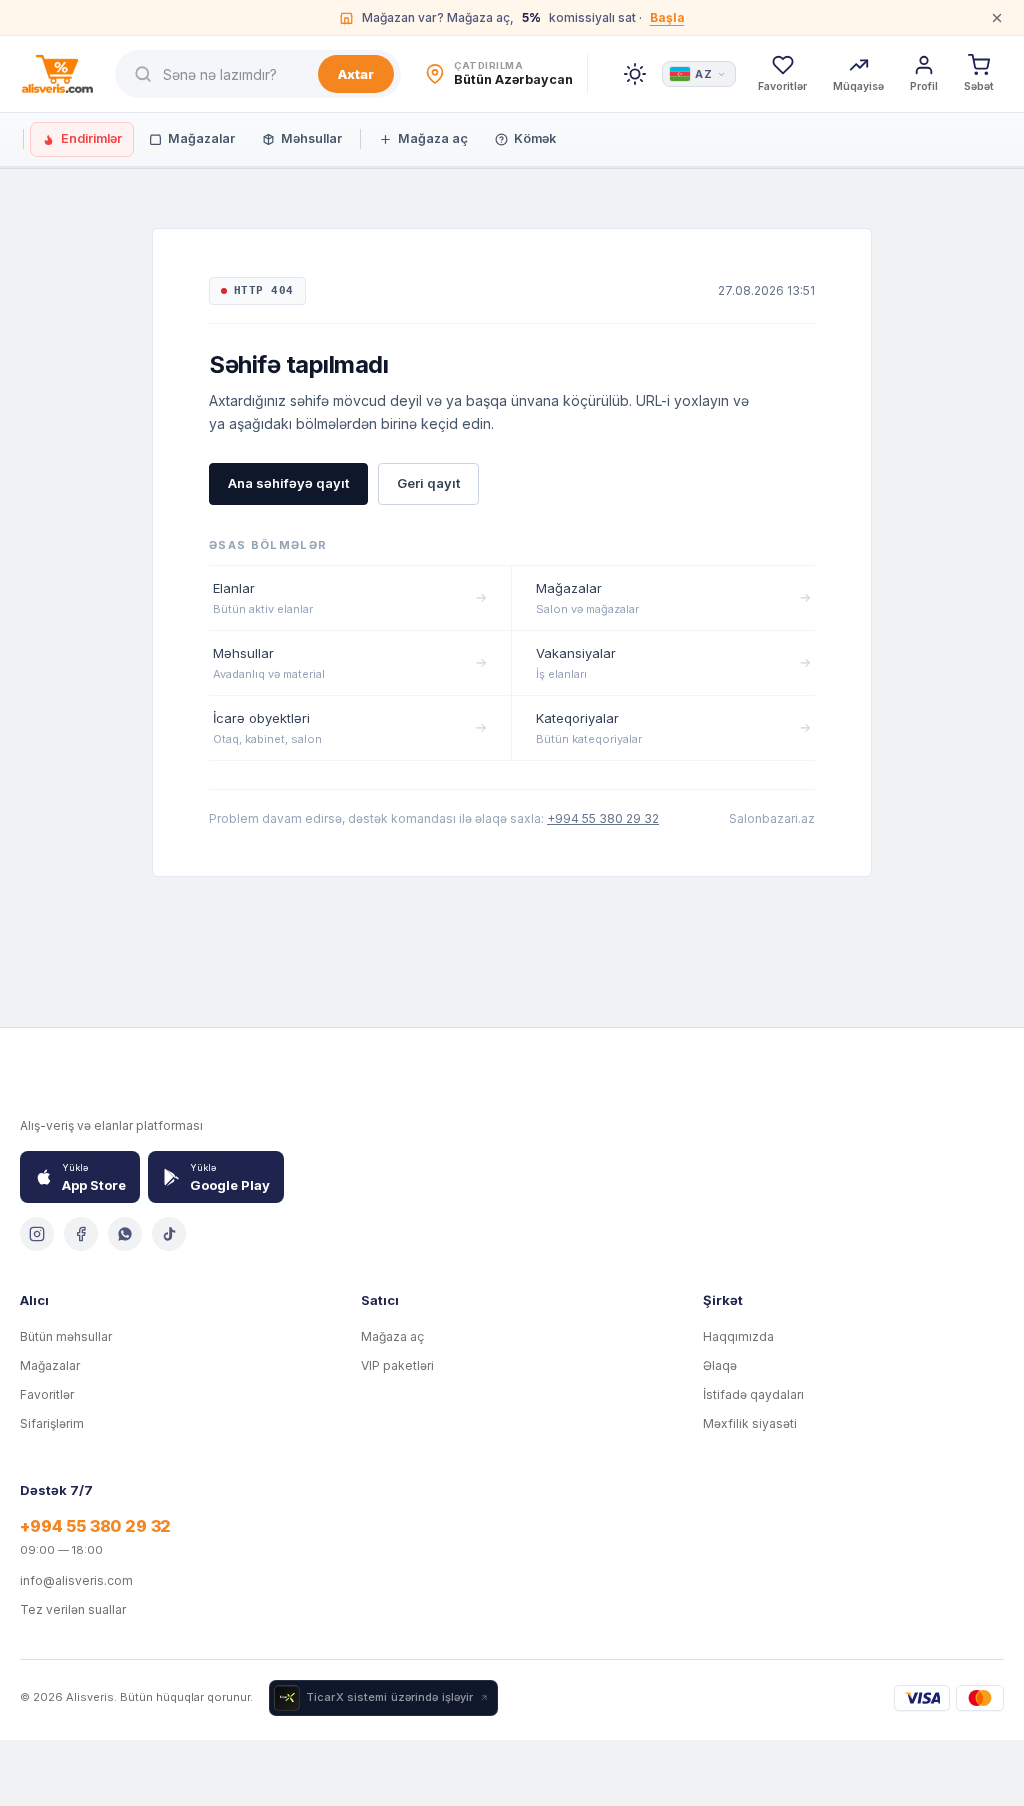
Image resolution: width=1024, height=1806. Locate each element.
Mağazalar (201, 138)
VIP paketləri (397, 1365)
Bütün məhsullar (66, 1336)
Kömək (535, 138)
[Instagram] (37, 1234)
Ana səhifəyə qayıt (288, 483)
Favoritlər (47, 1394)
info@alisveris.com (76, 1580)
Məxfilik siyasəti (750, 1423)
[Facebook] (81, 1234)
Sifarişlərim (52, 1423)
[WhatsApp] (125, 1234)
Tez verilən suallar (73, 1609)
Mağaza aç (433, 138)
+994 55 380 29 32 (603, 818)
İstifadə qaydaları (753, 1394)
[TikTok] (169, 1234)
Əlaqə (720, 1365)
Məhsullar (311, 138)
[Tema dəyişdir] (635, 74)
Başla (667, 17)
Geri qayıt (428, 483)
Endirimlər (91, 138)
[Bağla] (997, 18)
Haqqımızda (738, 1336)
